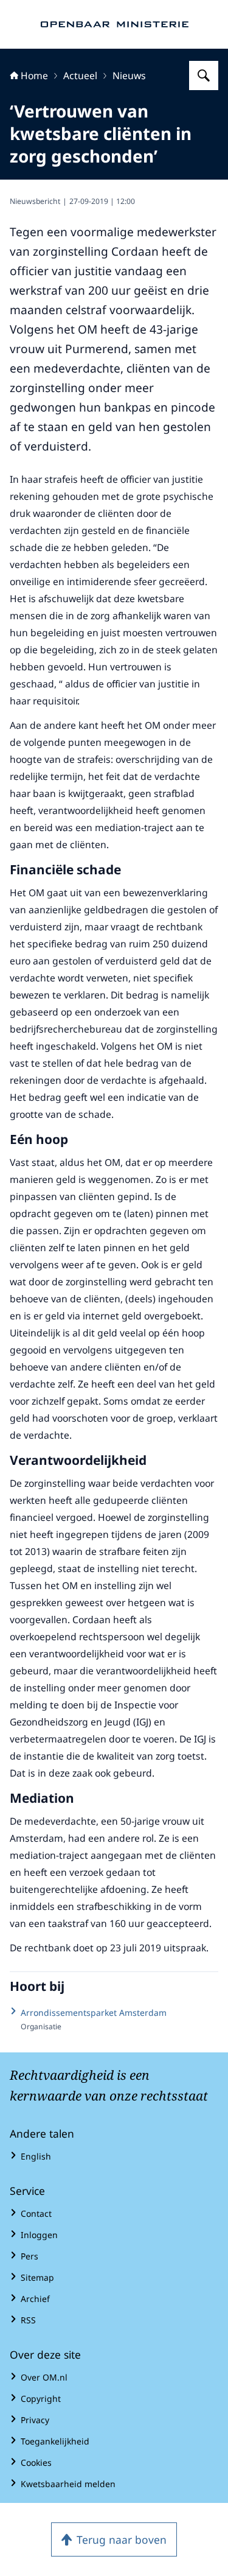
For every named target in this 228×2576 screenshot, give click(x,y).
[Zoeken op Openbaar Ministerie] (204, 75)
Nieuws (129, 75)
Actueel (80, 75)
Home (34, 75)
